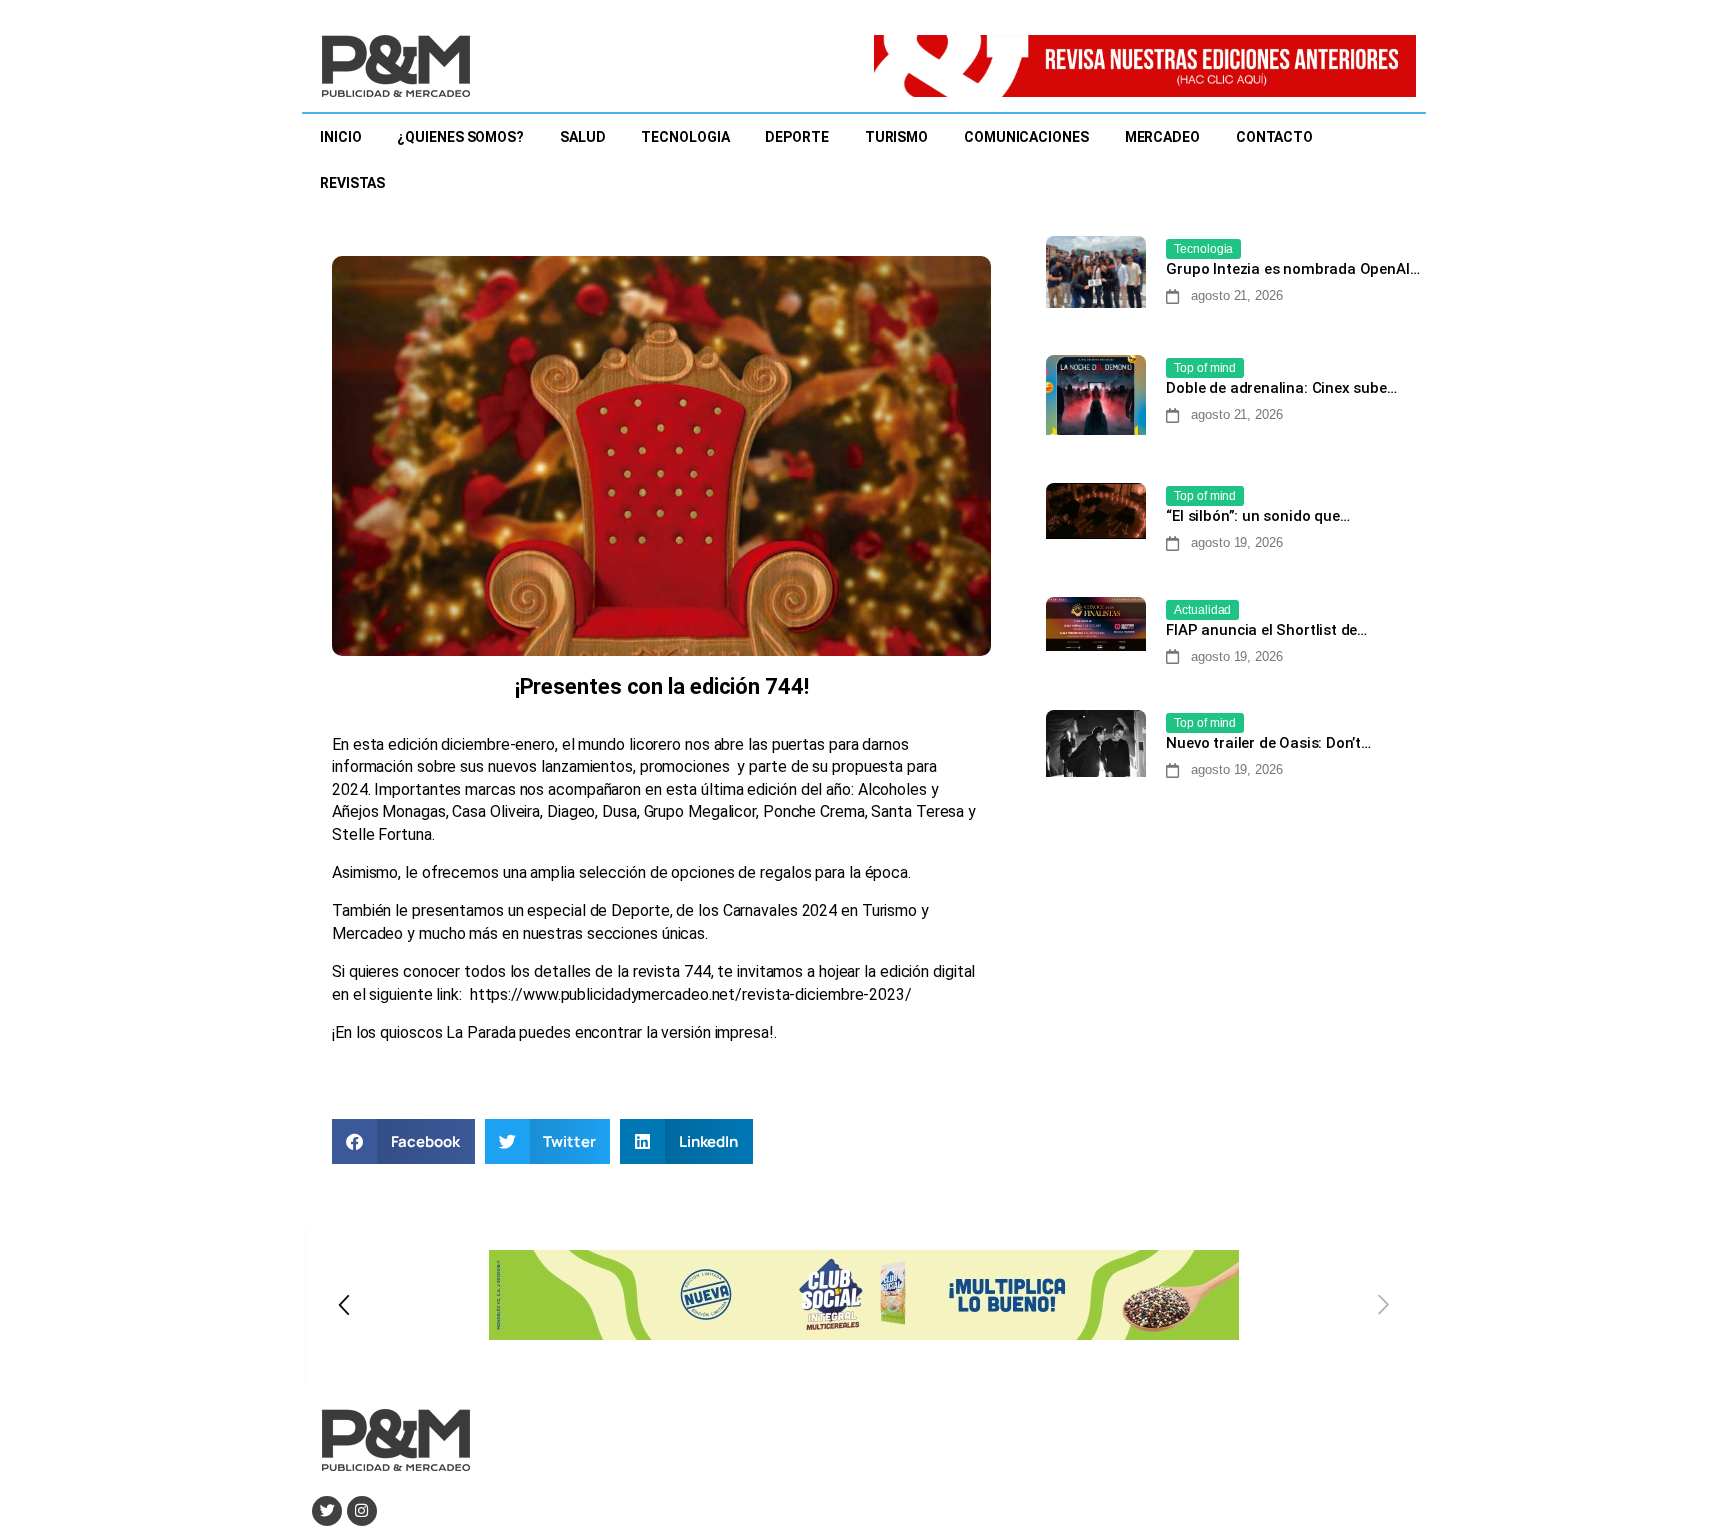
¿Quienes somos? (460, 137)
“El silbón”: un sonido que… (1257, 516)
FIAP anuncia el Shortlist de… (1266, 630)
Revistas (352, 183)
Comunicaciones (1026, 137)
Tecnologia (685, 137)
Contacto (1274, 137)
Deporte (796, 137)
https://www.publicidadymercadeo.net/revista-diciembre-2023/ (691, 994)
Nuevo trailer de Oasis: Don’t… (1268, 743)
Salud (583, 137)
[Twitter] (327, 1511)
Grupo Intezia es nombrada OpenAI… (1292, 269)
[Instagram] (362, 1511)
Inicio (340, 137)
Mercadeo (1162, 137)
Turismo (896, 137)
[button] (403, 1141)
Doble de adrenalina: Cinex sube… (1281, 388)
